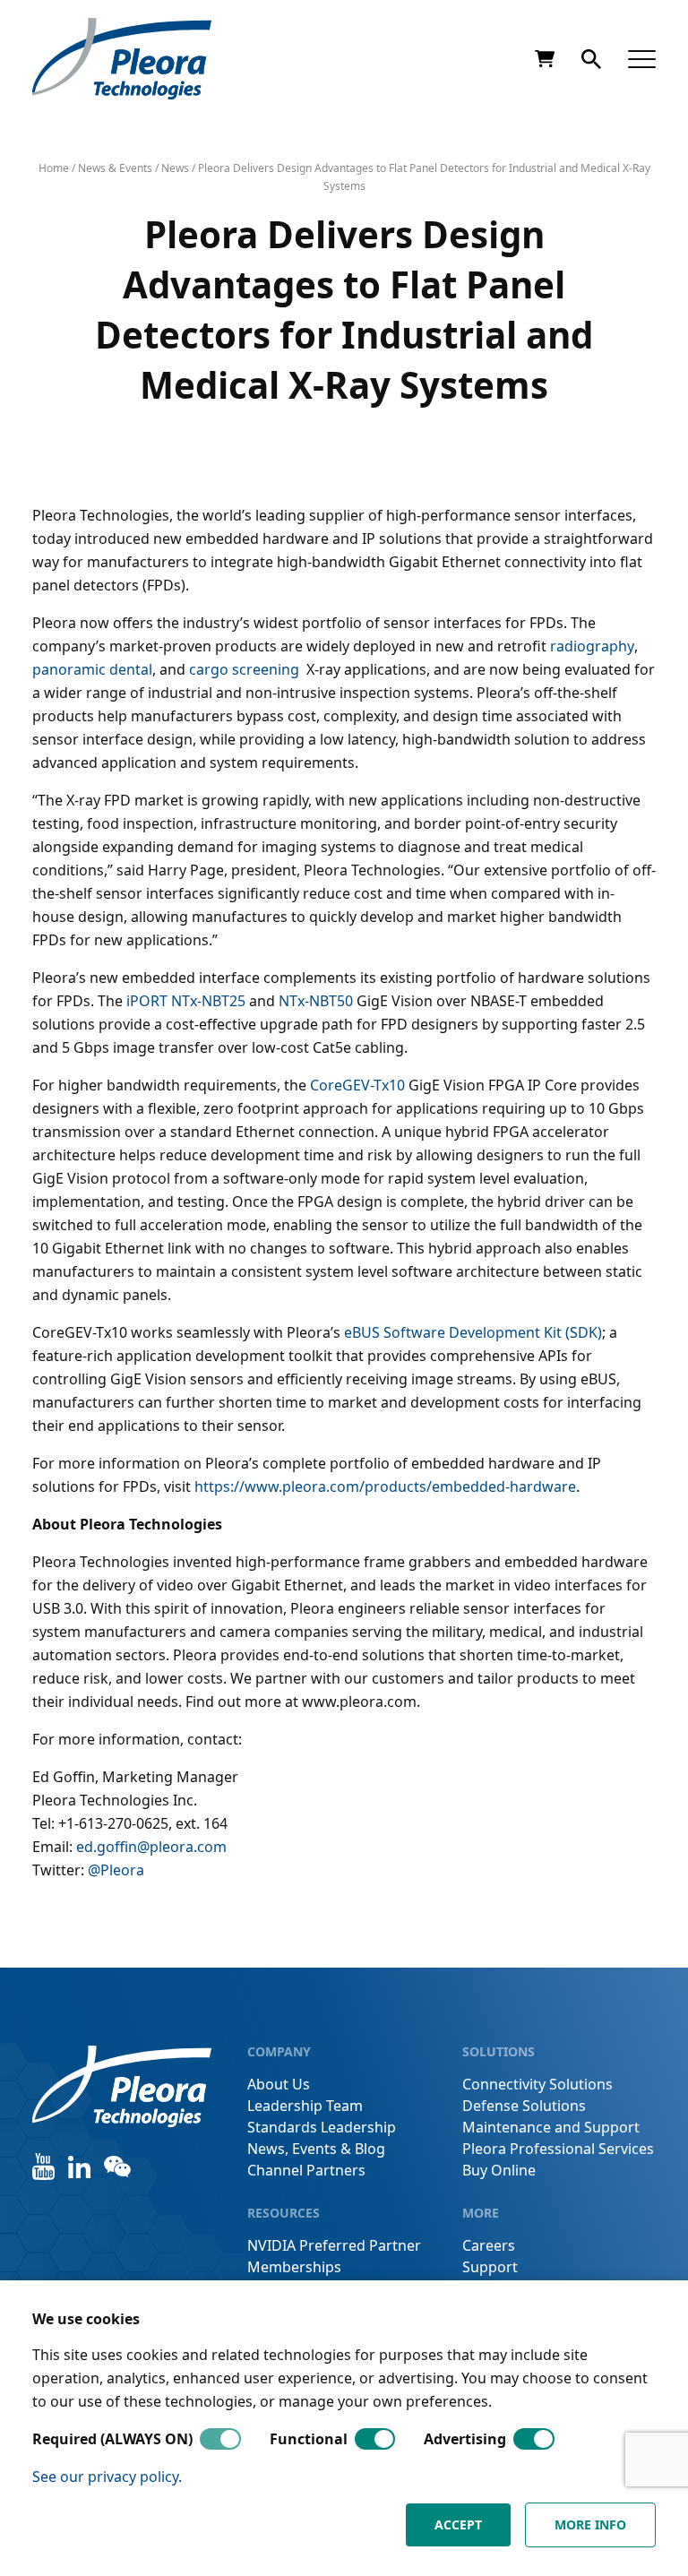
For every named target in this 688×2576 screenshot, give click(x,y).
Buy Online (499, 2170)
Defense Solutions (524, 2106)
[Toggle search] (591, 59)
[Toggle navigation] (642, 59)
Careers (489, 2245)
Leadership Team (305, 2106)
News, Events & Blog (316, 2149)
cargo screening (246, 669)
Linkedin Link (79, 2167)
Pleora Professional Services (558, 2149)
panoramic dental (92, 669)
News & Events (115, 168)
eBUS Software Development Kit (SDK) (473, 1332)
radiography (592, 646)
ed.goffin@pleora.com (151, 1847)
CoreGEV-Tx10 (357, 1085)
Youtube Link (43, 2167)
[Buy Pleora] (545, 59)
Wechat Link (117, 2167)
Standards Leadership (322, 2127)
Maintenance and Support (551, 2127)
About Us (279, 2084)
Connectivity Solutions (537, 2084)
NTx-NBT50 (316, 1001)
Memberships (294, 2267)
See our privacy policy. (107, 2477)
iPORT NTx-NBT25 (186, 1001)
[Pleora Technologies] (122, 59)
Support (490, 2267)
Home (54, 168)
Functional (309, 2439)
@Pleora (116, 1870)
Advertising (465, 2439)
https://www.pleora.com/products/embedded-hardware (385, 1486)
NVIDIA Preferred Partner (334, 2245)
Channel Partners (306, 2170)
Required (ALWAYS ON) (112, 2439)
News (175, 168)
